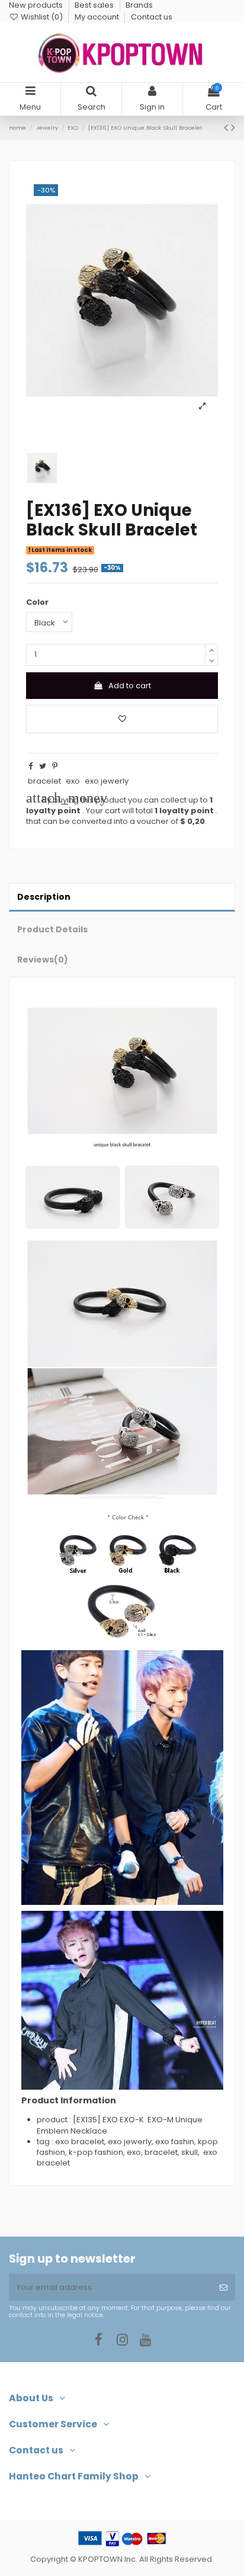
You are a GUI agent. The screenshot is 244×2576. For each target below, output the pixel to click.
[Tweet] (43, 766)
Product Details (52, 929)
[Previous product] (227, 128)
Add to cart (130, 686)
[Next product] (233, 128)
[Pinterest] (55, 766)
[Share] (30, 766)
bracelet (44, 781)
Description (44, 897)
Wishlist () (42, 17)
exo (73, 781)
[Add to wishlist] (122, 719)
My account (98, 17)
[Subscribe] (224, 2288)
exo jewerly (107, 781)
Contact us (152, 17)
